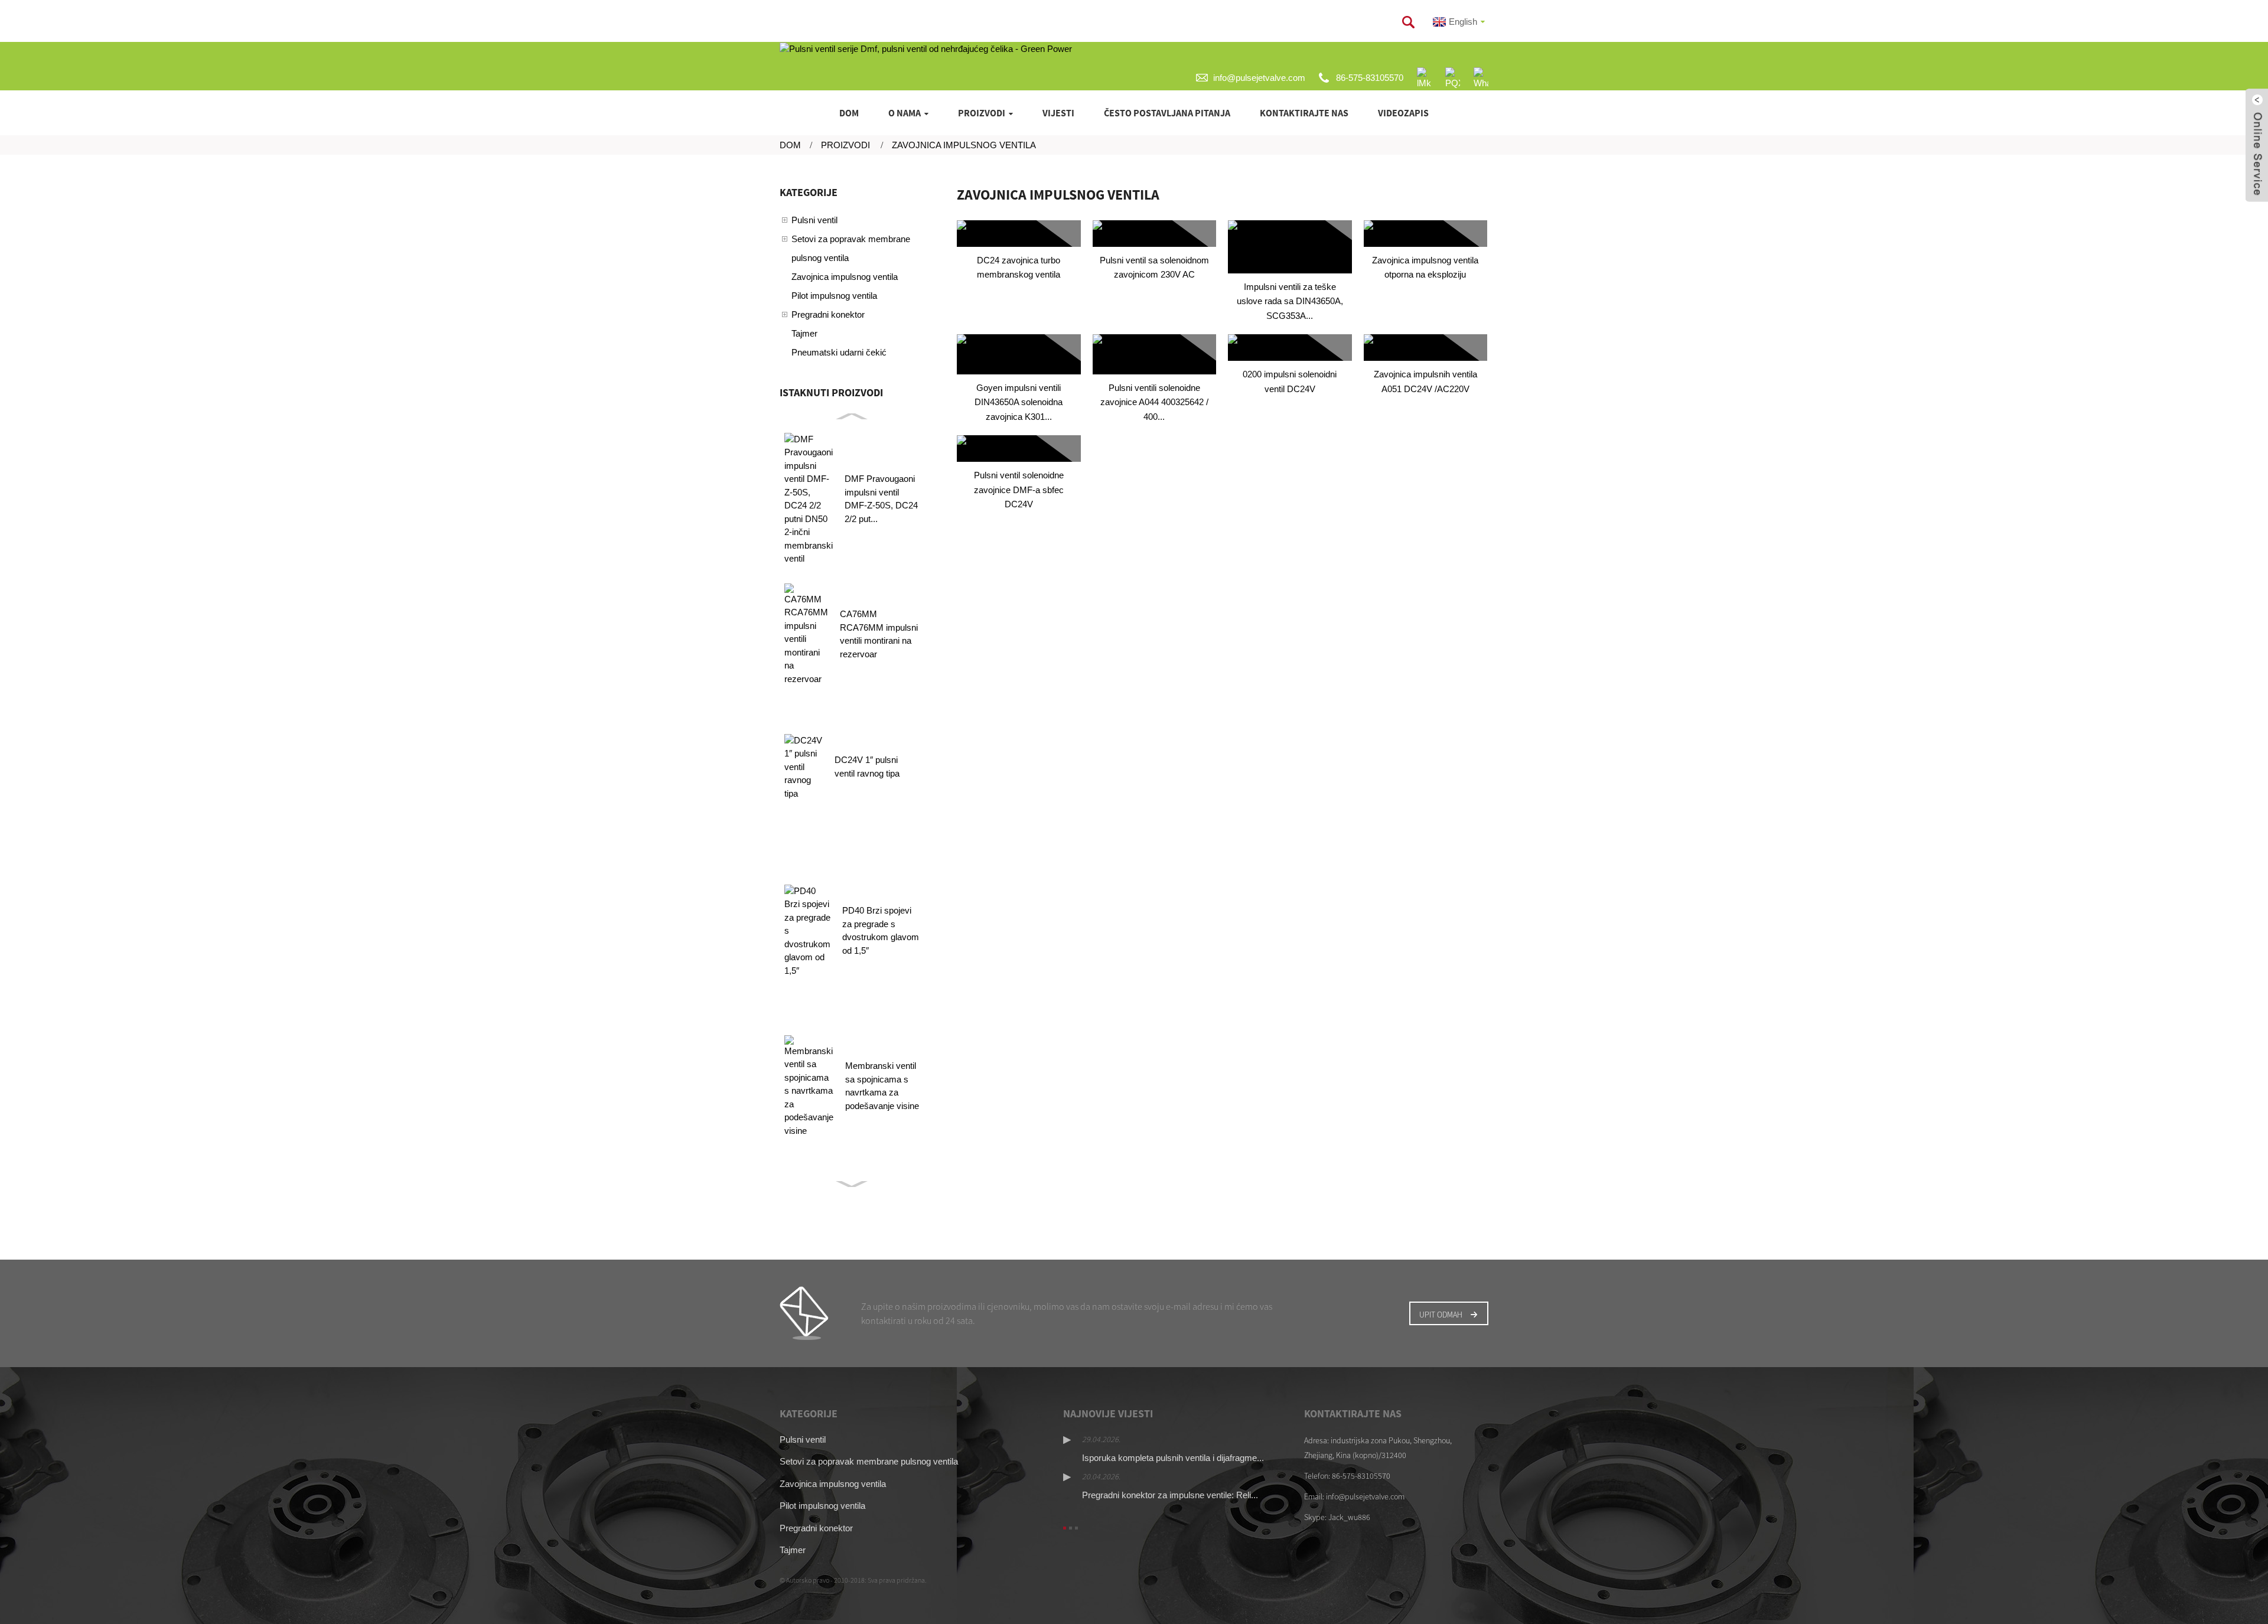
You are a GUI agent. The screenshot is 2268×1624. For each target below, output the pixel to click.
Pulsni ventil (814, 220)
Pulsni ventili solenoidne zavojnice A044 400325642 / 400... (1154, 402)
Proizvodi (982, 113)
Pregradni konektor (828, 314)
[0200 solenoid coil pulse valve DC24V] (1290, 348)
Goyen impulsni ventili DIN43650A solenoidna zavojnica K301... (1019, 402)
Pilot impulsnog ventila (834, 296)
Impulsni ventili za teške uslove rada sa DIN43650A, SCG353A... (1290, 301)
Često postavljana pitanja (1167, 113)
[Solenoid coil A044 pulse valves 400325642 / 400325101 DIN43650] (1155, 354)
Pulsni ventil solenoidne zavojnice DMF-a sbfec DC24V (1019, 490)
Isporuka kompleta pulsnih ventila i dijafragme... (1173, 1458)
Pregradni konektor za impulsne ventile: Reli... (1170, 1495)
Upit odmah (1441, 1315)
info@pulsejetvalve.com (1259, 78)
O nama (905, 113)
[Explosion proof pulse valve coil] (1426, 234)
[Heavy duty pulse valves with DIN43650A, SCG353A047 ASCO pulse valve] (1290, 247)
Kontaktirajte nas (1304, 113)
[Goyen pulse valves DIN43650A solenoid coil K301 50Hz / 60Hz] (1019, 354)
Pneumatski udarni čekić (839, 352)
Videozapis (1403, 113)
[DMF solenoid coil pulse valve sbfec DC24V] (1019, 449)
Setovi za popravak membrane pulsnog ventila (851, 248)
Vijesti (1058, 113)
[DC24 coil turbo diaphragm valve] (1019, 234)
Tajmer (804, 333)
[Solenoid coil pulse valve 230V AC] (1155, 234)
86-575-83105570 (1370, 78)
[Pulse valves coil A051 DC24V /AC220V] (1426, 348)
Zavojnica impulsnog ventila (964, 145)
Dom (849, 113)
